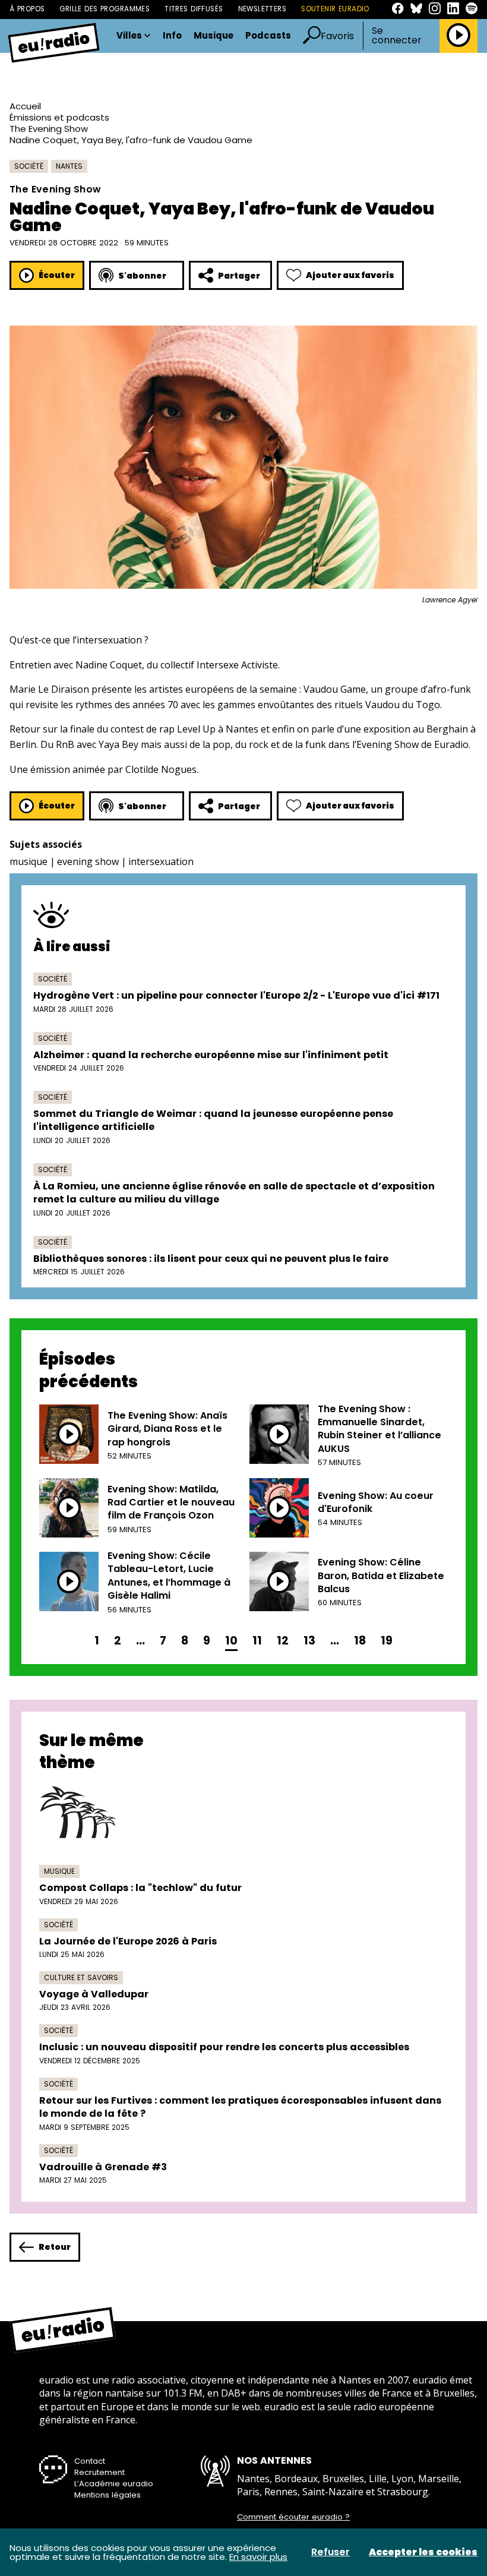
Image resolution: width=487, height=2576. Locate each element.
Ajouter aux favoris (350, 275)
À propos (27, 9)
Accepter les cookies (423, 2552)
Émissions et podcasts (59, 117)
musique (29, 861)
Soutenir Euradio (335, 9)
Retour (55, 2247)
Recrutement (99, 2472)
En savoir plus (258, 2557)
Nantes (69, 166)
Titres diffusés (194, 9)
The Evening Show (49, 129)
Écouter (57, 275)
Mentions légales (107, 2495)
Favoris (337, 36)
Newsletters (263, 9)
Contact (90, 2461)
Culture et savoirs (81, 1977)
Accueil (25, 106)
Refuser (331, 2552)
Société (29, 166)
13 (309, 1641)
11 (257, 1641)
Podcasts (268, 36)
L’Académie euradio (114, 2484)
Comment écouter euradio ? (293, 2517)
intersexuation (161, 861)
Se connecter (397, 36)
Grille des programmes (105, 9)
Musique (214, 36)
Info (172, 36)
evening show (88, 861)
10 (231, 1641)
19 (387, 1641)
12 (283, 1641)
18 (360, 1641)
